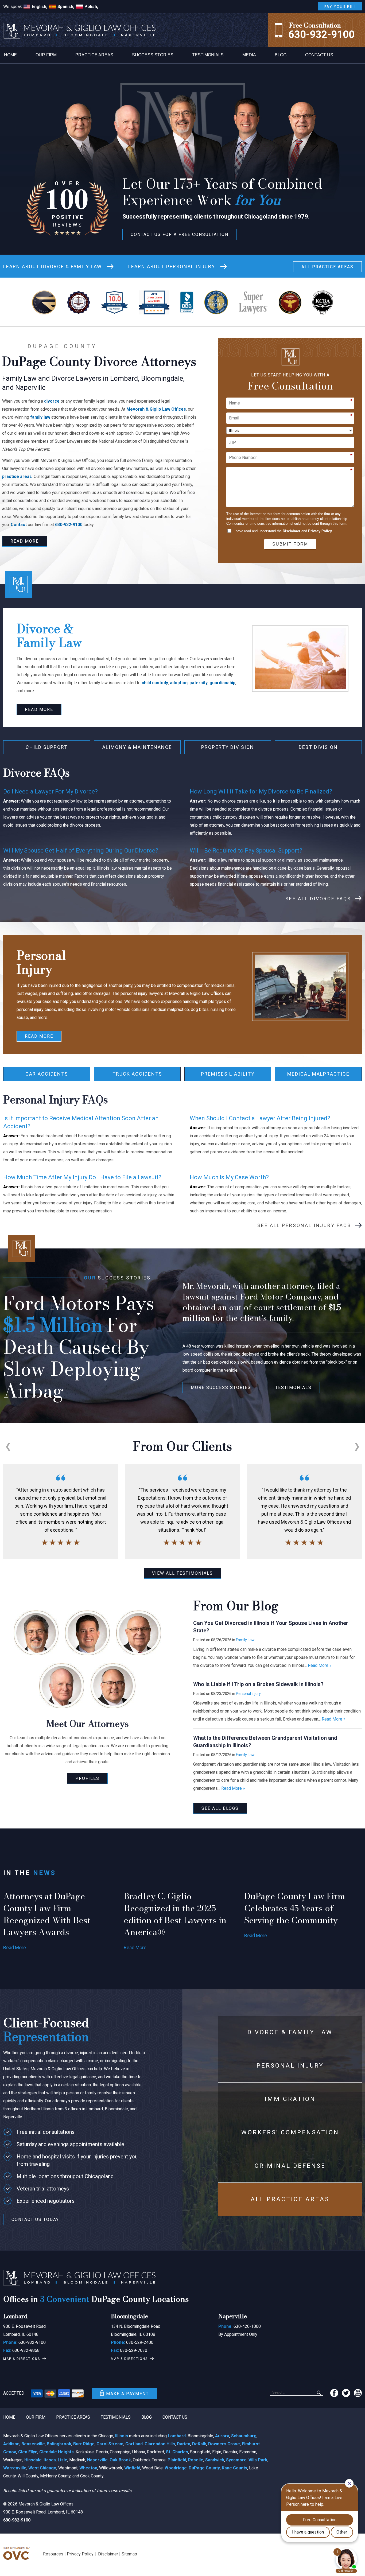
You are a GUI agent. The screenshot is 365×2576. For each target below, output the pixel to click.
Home (10, 55)
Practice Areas (94, 55)
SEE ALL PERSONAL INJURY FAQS (304, 1225)
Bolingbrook (59, 2444)
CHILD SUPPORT (47, 747)
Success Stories (153, 55)
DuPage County (204, 2468)
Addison (11, 2444)
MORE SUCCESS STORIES (221, 1388)
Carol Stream (110, 2444)
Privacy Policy (320, 531)
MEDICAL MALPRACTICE (318, 1074)
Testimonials (208, 55)
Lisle (63, 2460)
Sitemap (129, 2554)
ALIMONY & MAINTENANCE (137, 747)
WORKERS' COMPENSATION (290, 2132)
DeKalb (199, 2444)
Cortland (134, 2444)
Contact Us (319, 55)
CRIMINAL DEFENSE (290, 2166)
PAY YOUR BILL (340, 7)
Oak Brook (120, 2460)
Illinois (122, 2436)
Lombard (177, 2436)
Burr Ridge (84, 2444)
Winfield (132, 2468)
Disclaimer (292, 531)
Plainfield (177, 2460)
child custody (155, 683)
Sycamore (236, 2460)
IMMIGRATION (290, 2099)
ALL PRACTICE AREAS (327, 267)
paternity (199, 683)
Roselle (196, 2460)
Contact (19, 525)
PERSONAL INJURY (172, 267)
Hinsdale (33, 2460)
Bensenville (33, 2444)
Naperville (97, 2460)
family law (40, 417)
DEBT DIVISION (318, 747)
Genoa (10, 2452)
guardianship (222, 683)
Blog (281, 55)
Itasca (50, 2460)
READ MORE (25, 541)
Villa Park (258, 2460)
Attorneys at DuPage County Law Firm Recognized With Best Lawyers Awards (47, 1914)
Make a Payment (127, 2394)
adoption (179, 683)
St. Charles (177, 2452)
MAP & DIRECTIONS (22, 2359)
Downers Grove (224, 2444)
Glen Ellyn (28, 2452)
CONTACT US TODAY (35, 2219)
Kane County (234, 2468)
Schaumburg (244, 2436)
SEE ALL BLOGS (220, 1808)
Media (249, 55)
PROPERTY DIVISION (228, 747)
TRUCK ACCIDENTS (137, 1074)
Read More (15, 1947)
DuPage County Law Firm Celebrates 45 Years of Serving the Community (295, 1908)
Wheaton (88, 2468)
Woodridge (176, 2468)
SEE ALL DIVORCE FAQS (318, 899)
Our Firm (46, 55)
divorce (52, 401)
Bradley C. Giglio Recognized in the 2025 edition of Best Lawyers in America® (175, 1914)
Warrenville (15, 2468)
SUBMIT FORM (290, 544)
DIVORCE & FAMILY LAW (53, 267)
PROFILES (87, 1778)
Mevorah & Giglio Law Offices (156, 409)
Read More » (320, 1665)
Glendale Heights (57, 2452)
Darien (184, 2444)
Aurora (222, 2436)
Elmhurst (251, 2444)
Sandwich (215, 2460)
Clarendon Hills (160, 2444)
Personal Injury (248, 1694)
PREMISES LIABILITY (228, 1074)
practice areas (17, 476)
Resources (53, 2554)
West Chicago (42, 2468)
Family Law (245, 1640)
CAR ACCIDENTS (47, 1074)
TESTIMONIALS (293, 1388)
